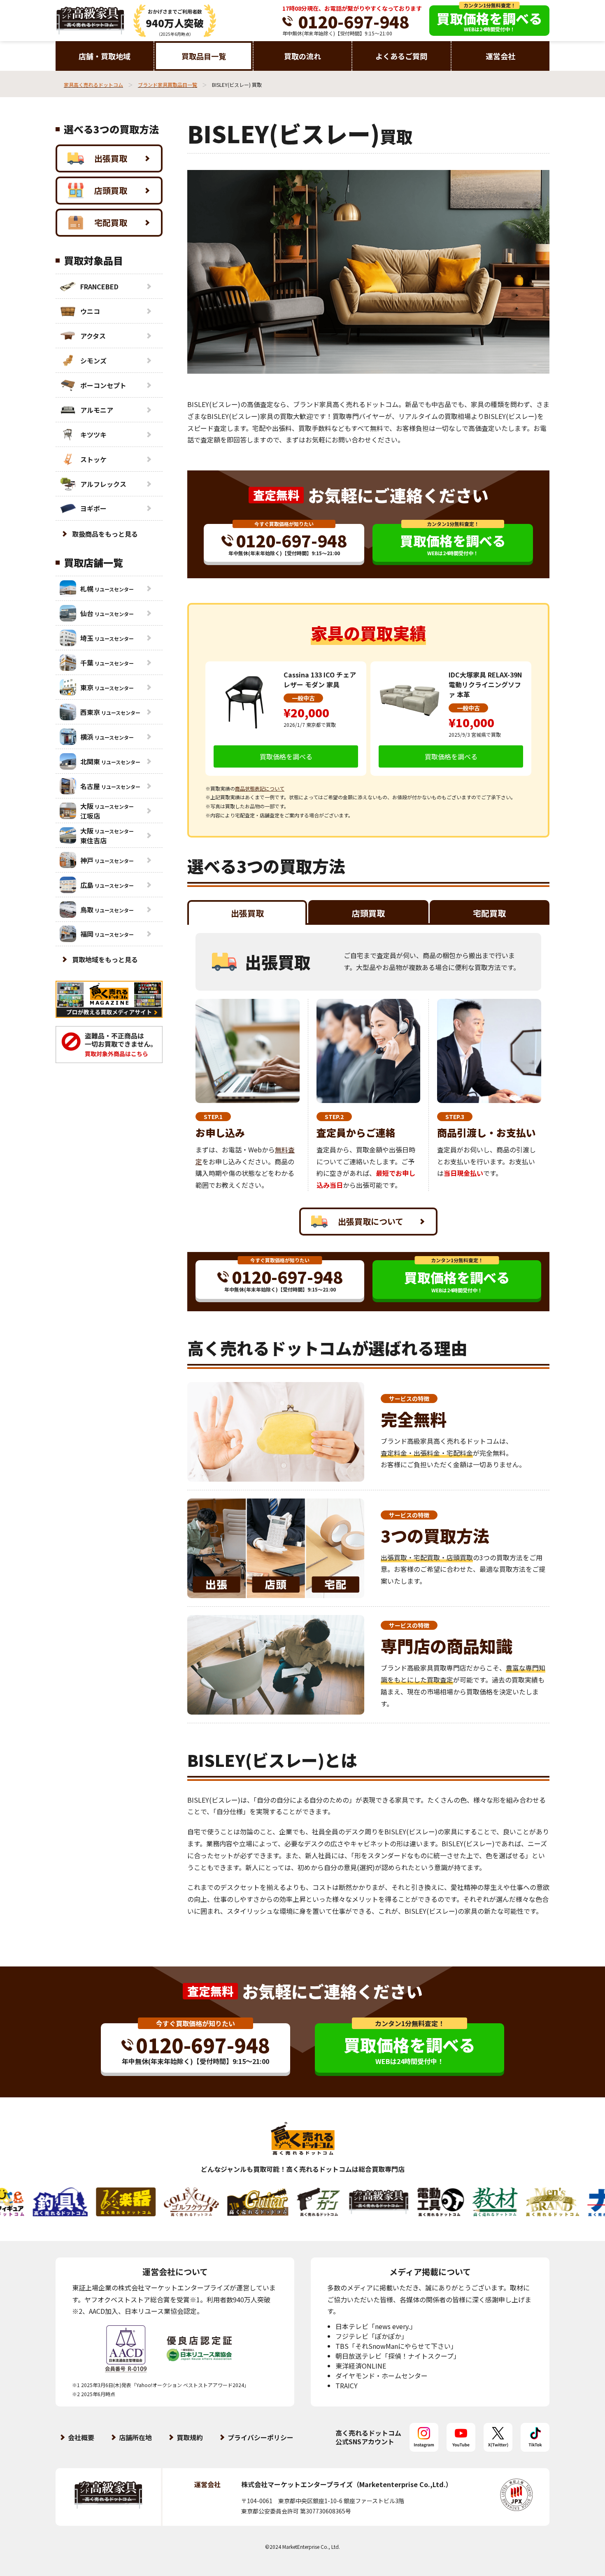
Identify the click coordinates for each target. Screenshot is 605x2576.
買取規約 (190, 2437)
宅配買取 (111, 222)
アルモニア (97, 410)
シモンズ (93, 361)
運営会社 (500, 56)
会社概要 (81, 2437)
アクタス (93, 336)
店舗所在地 (135, 2437)
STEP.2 (334, 1117)
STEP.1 (213, 1117)
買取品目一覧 (204, 56)
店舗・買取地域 (105, 56)
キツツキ (93, 435)
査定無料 (276, 495)
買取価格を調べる (286, 756)
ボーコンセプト (103, 385)
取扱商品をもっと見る (105, 534)
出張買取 (111, 158)
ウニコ (90, 311)
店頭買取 (111, 190)
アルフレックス (103, 484)
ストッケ (93, 459)
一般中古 (303, 698)
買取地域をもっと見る (105, 959)
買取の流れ (302, 56)
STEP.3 (455, 1117)
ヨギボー (93, 508)
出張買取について (371, 1221)
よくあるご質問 (401, 56)
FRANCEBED (99, 286)
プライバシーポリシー (261, 2437)
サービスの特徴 (409, 1399)
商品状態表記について (260, 788)
